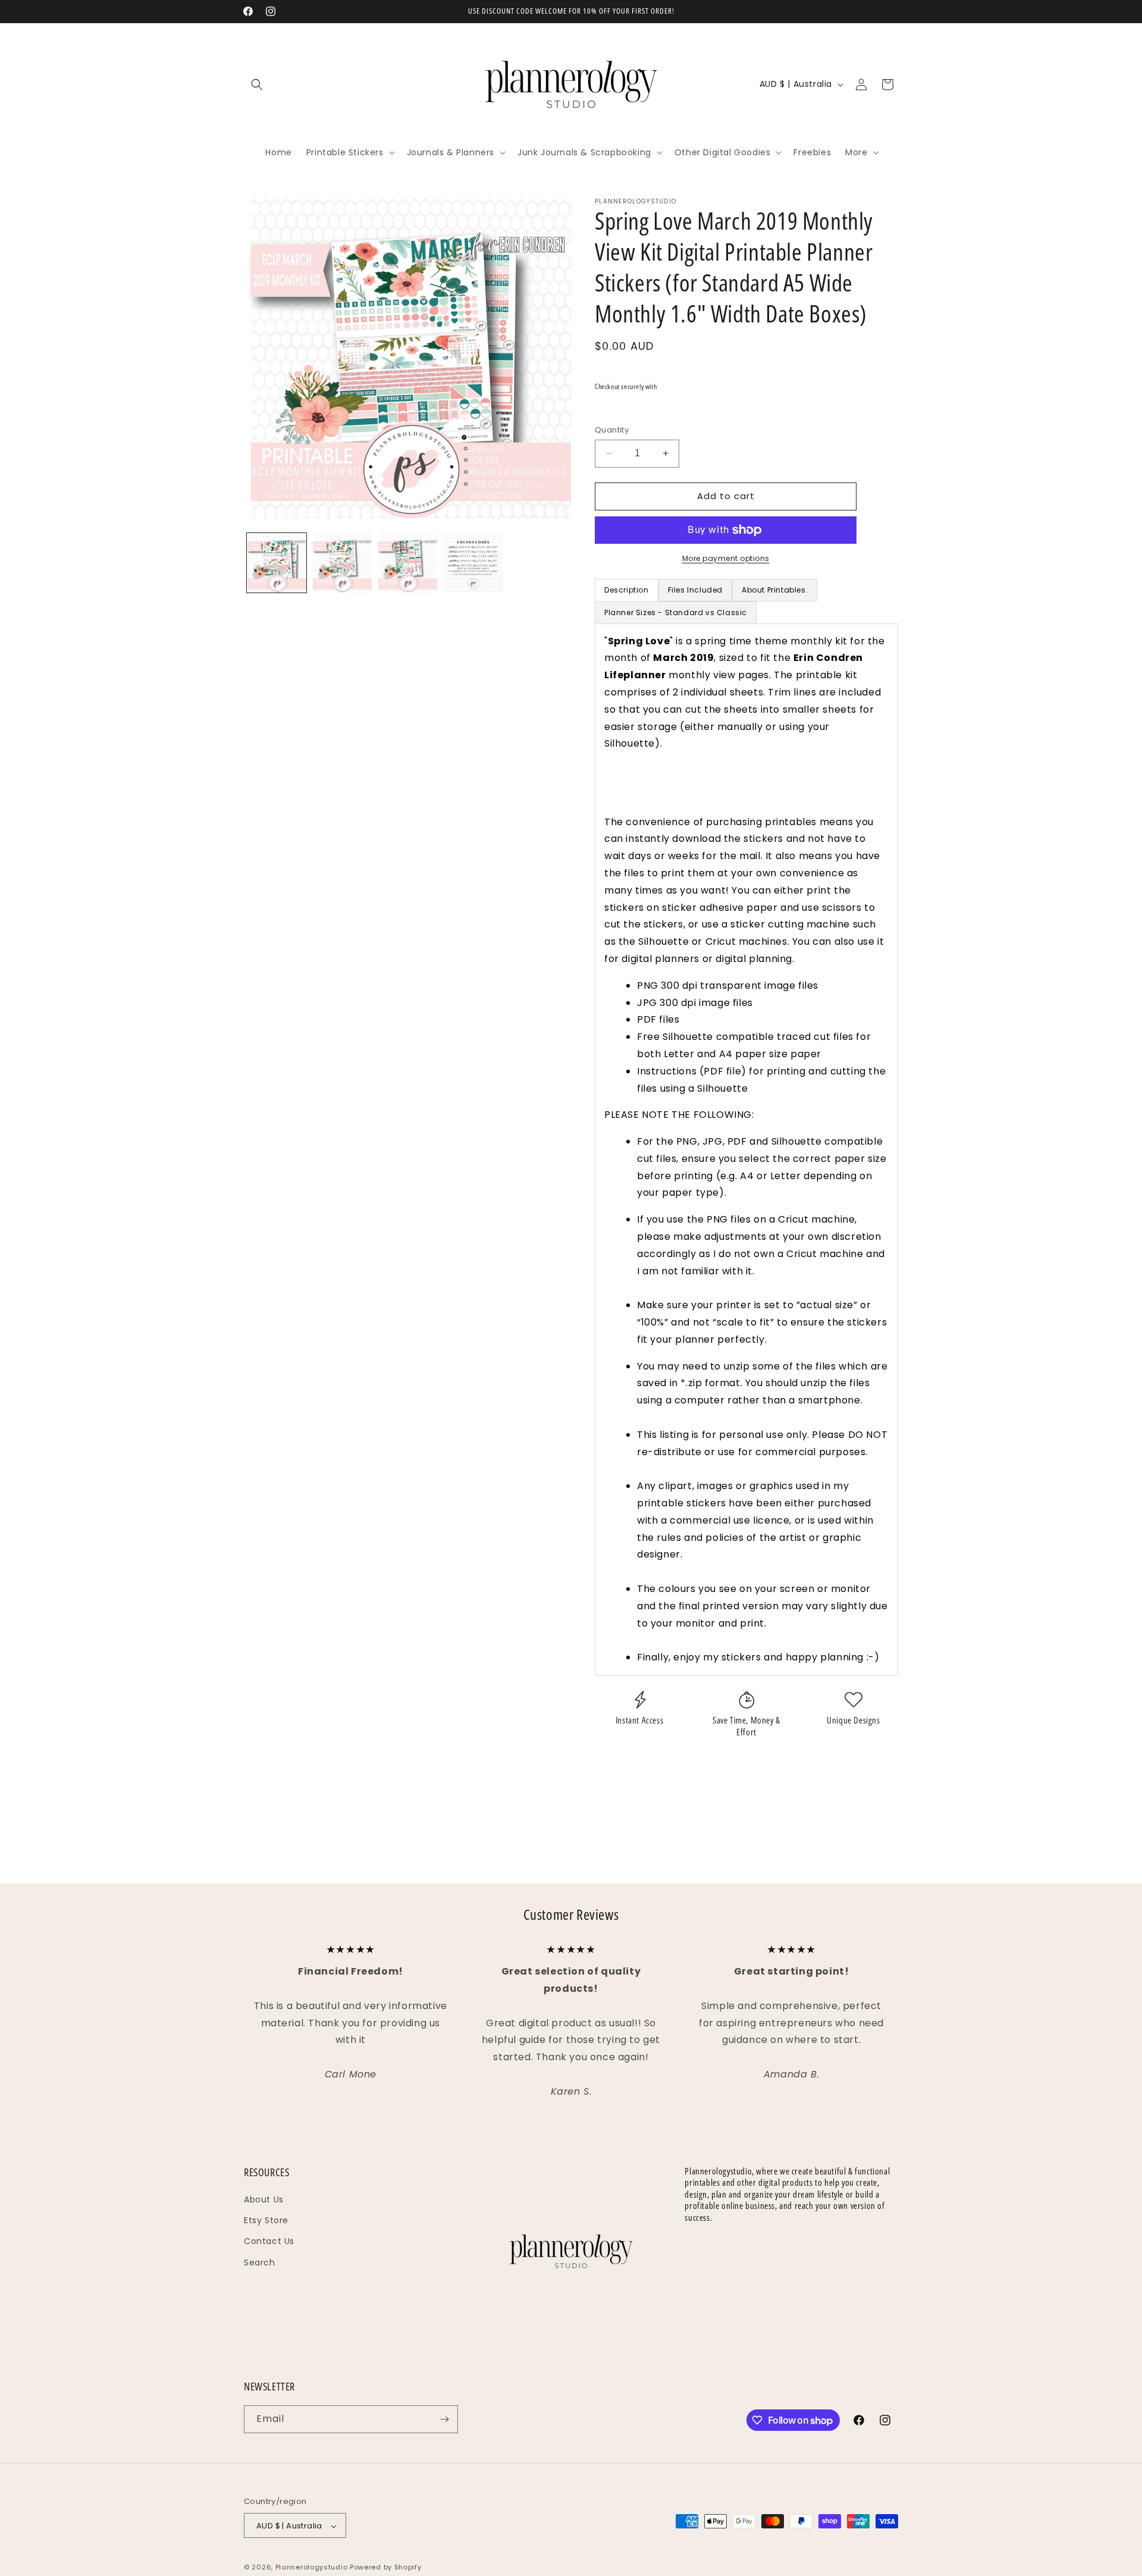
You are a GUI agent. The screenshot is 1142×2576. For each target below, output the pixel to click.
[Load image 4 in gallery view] (473, 563)
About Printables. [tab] (775, 590)
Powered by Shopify (386, 2568)
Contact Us (269, 2241)
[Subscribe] (444, 2419)
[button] (257, 84)
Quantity (612, 430)
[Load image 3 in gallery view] (407, 563)
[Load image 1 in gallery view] (277, 563)
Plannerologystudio (312, 2568)
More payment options (726, 558)
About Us (264, 2199)
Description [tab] (627, 590)
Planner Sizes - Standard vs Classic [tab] (676, 612)
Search (260, 2262)
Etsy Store (266, 2220)
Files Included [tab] (695, 590)
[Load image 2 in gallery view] (342, 563)
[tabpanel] (746, 1150)
